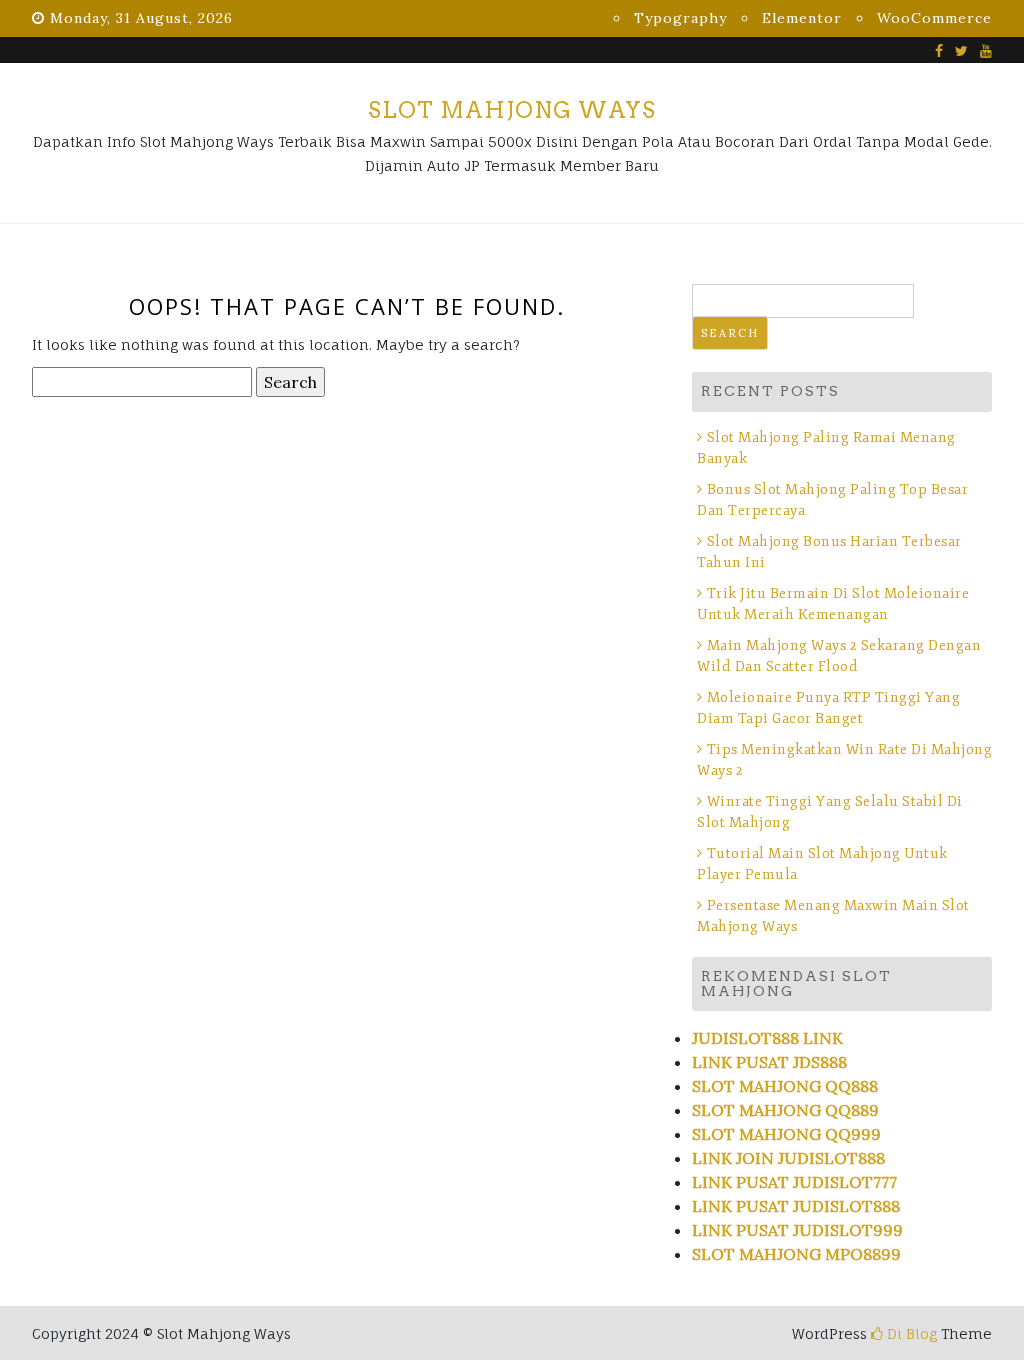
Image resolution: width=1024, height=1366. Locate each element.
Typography (680, 18)
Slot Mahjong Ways (512, 110)
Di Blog (910, 1333)
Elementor (802, 18)
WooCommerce (934, 18)
